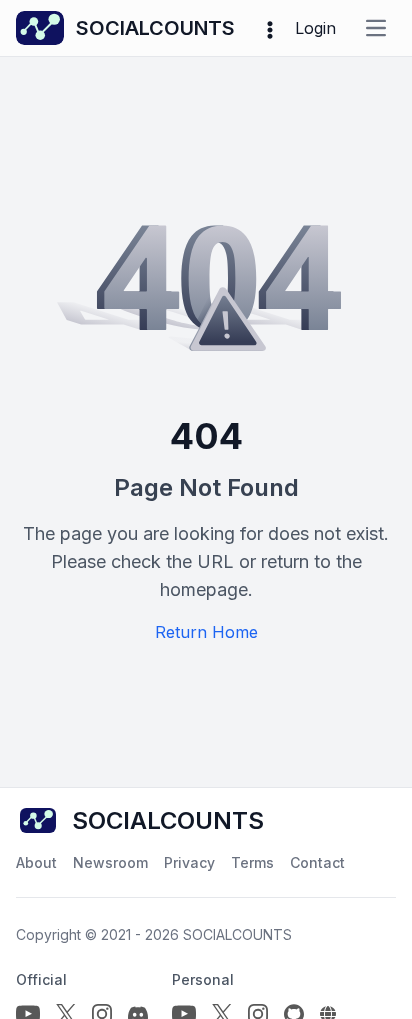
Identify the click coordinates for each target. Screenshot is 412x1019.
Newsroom (110, 862)
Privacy (189, 862)
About (36, 862)
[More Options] (270, 28)
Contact (317, 862)
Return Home (206, 632)
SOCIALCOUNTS (237, 934)
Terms (252, 862)
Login (315, 28)
